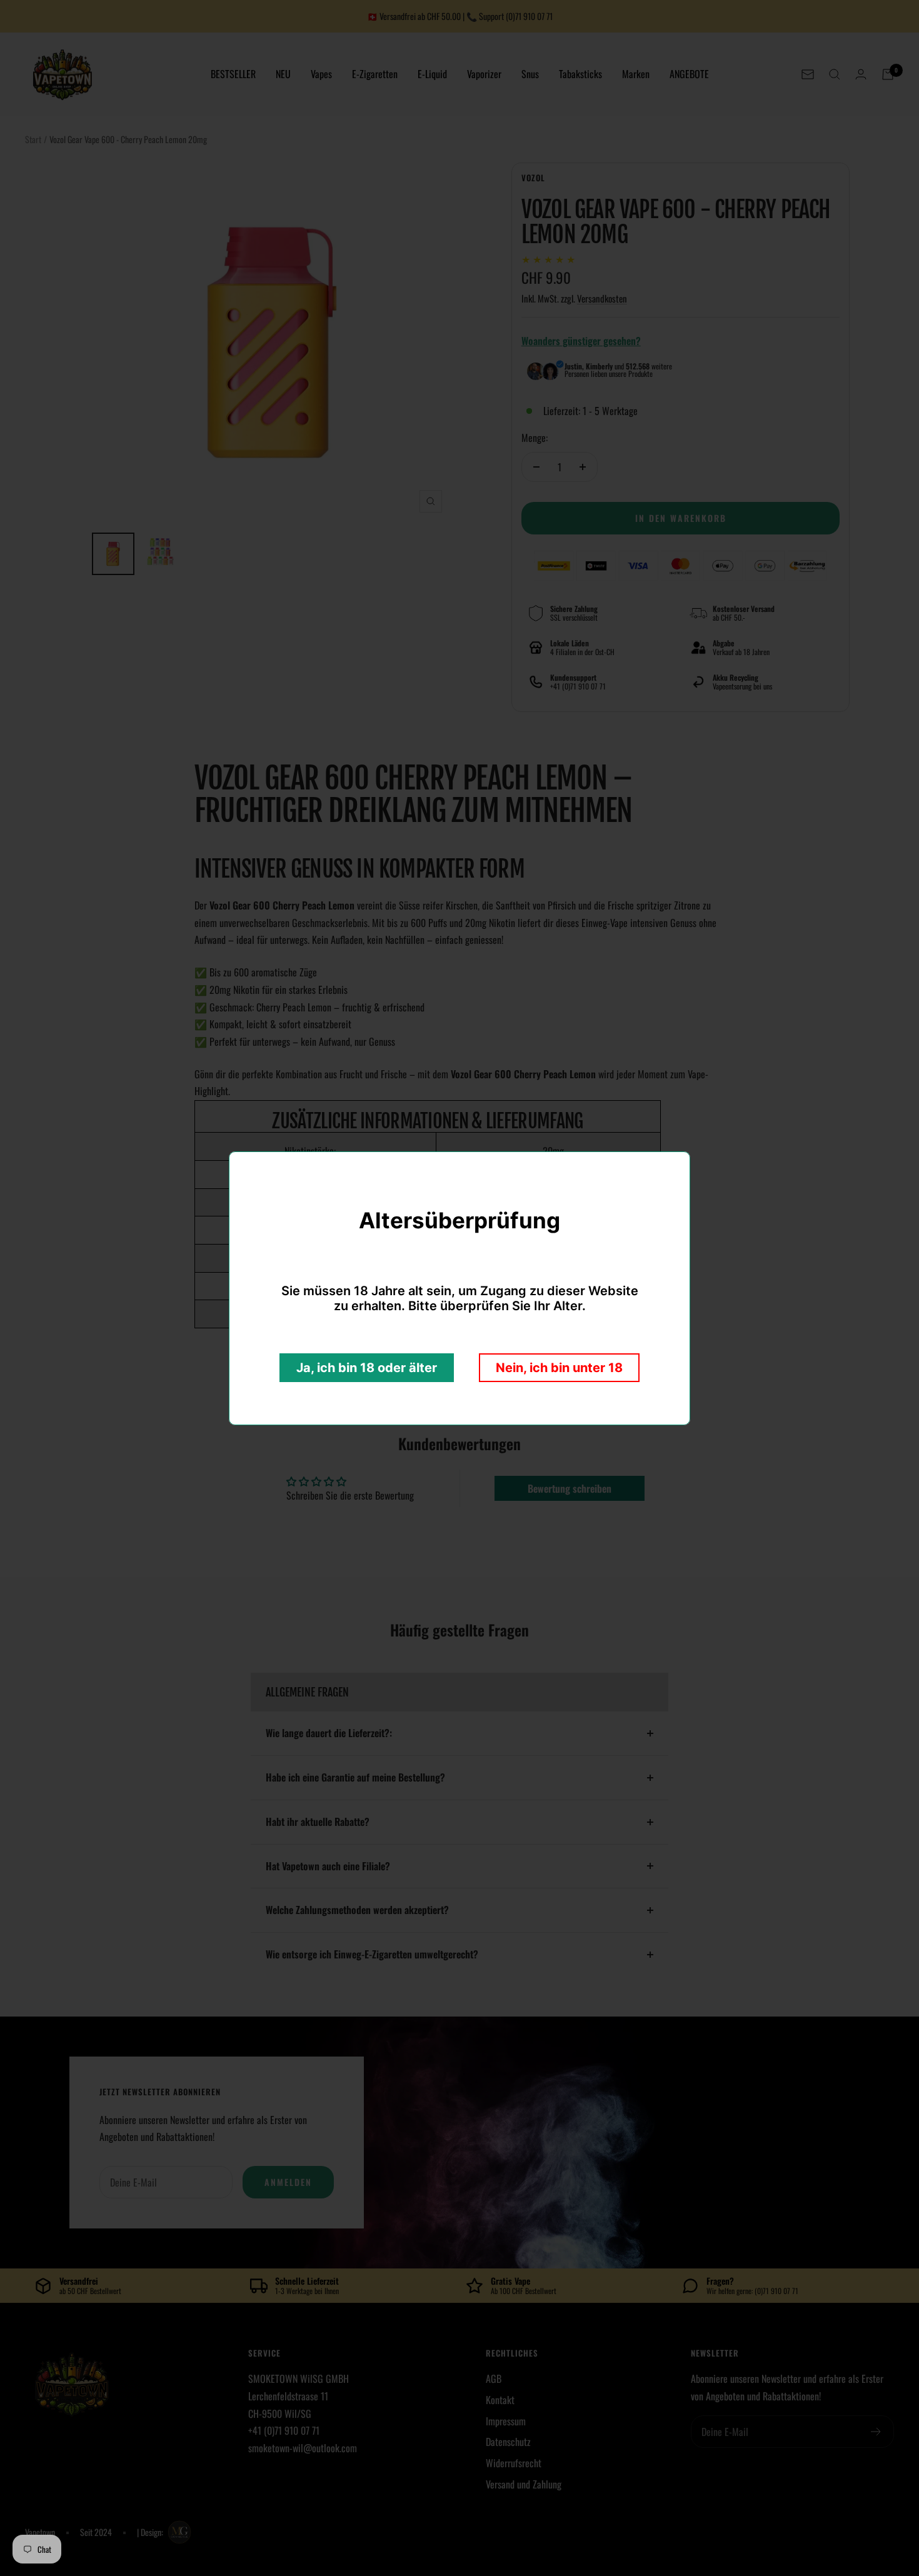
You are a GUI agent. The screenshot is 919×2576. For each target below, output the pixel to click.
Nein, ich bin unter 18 (559, 1368)
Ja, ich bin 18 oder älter (367, 1368)
